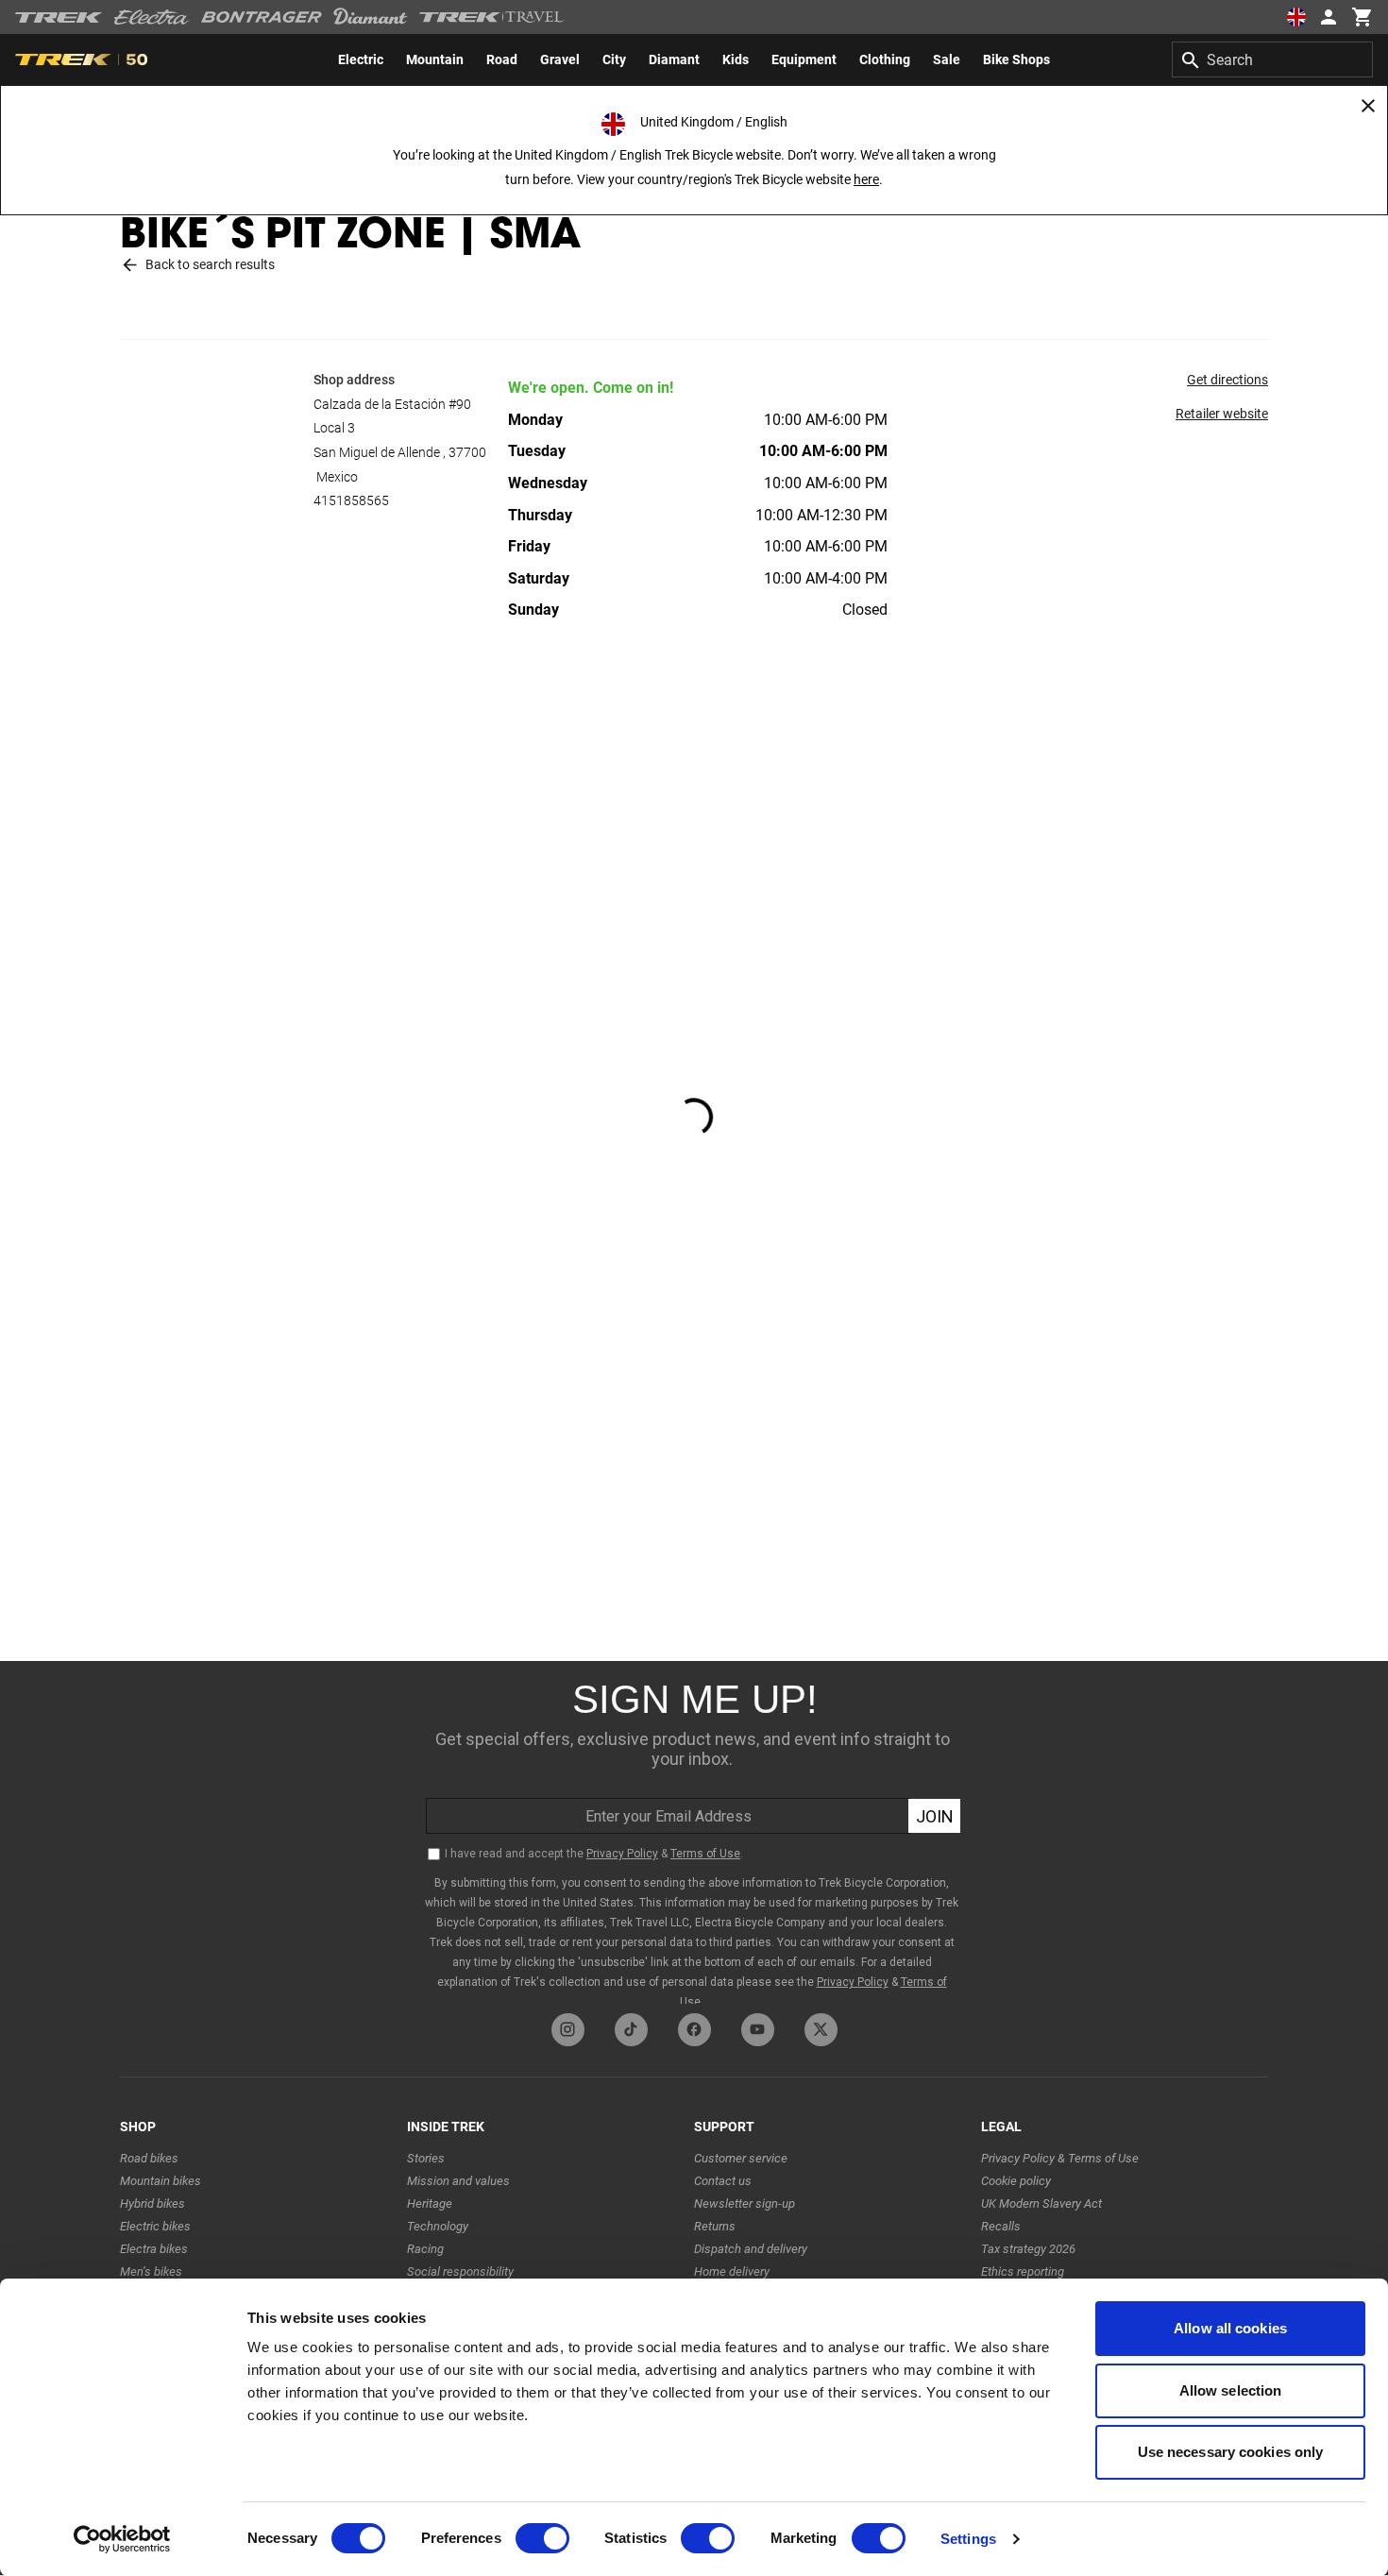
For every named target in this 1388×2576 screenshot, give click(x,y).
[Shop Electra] (152, 17)
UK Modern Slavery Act (1041, 2203)
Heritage (430, 2203)
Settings (968, 2539)
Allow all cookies (1230, 2328)
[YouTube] (758, 2030)
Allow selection (1231, 2390)
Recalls (1001, 2226)
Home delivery (732, 2271)
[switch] (542, 2538)
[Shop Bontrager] (262, 17)
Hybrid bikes (152, 2203)
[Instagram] (568, 2030)
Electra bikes (154, 2249)
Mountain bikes (161, 2181)
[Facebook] (694, 2030)
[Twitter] (821, 2030)
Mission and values (458, 2181)
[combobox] (1272, 59)
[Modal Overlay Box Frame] (694, 1832)
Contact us (723, 2181)
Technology (438, 2226)
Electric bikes (155, 2226)
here (866, 179)
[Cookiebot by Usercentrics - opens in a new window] (122, 2539)
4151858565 (351, 500)
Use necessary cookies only (1231, 2452)
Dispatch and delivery (751, 2249)
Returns (715, 2226)
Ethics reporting (1023, 2271)
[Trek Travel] (492, 17)
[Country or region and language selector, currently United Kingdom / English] (1295, 17)
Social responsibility (460, 2271)
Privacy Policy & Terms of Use (1060, 2158)
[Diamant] (371, 17)
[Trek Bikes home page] (59, 17)
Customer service (741, 2158)
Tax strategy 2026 (1028, 2249)
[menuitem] (361, 59)
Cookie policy (1016, 2181)
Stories (426, 2158)
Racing (425, 2249)
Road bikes (149, 2158)
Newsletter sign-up (745, 2203)
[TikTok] (631, 2030)
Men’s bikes (151, 2271)
